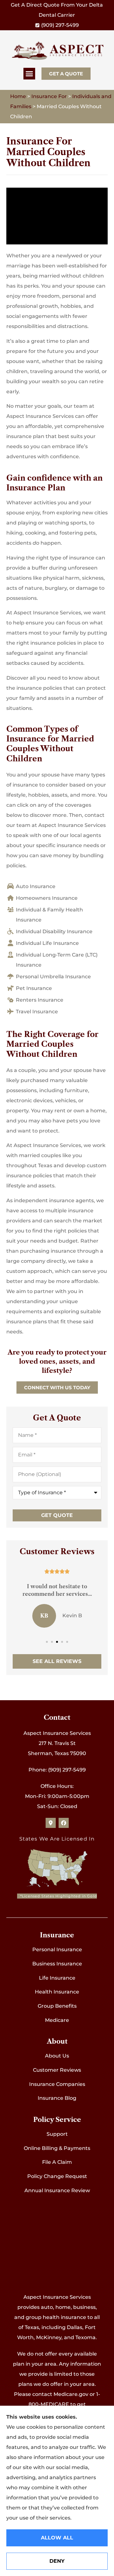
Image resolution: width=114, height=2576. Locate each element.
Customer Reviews (57, 2070)
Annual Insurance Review (57, 2190)
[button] (29, 74)
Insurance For (49, 96)
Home (18, 96)
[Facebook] (64, 1823)
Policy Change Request (57, 2176)
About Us (57, 2056)
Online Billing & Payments (57, 2148)
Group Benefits (57, 2006)
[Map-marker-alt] (51, 1823)
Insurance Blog (57, 2098)
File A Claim (57, 2162)
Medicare (57, 2020)
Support (57, 2134)
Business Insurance (57, 1964)
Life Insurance (57, 1978)
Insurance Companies (57, 2084)
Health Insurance (57, 1992)
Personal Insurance (57, 1950)
